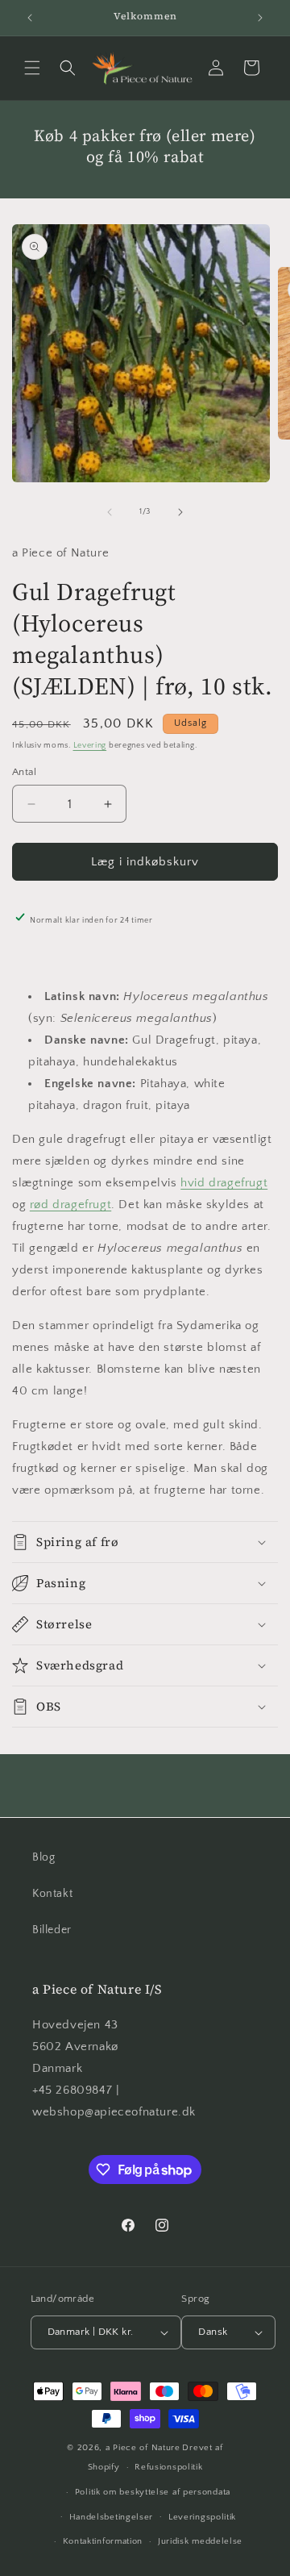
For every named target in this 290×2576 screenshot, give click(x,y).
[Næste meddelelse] (260, 18)
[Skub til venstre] (110, 512)
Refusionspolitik (168, 2467)
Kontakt (52, 1894)
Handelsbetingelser (112, 2517)
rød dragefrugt (70, 1205)
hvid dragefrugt (224, 1183)
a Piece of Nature (143, 2448)
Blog (43, 1857)
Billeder (52, 1930)
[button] (32, 68)
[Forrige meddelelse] (30, 18)
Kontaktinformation (103, 2541)
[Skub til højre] (180, 512)
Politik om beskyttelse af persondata (153, 2492)
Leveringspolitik (202, 2517)
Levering (90, 746)
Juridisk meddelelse (200, 2541)
